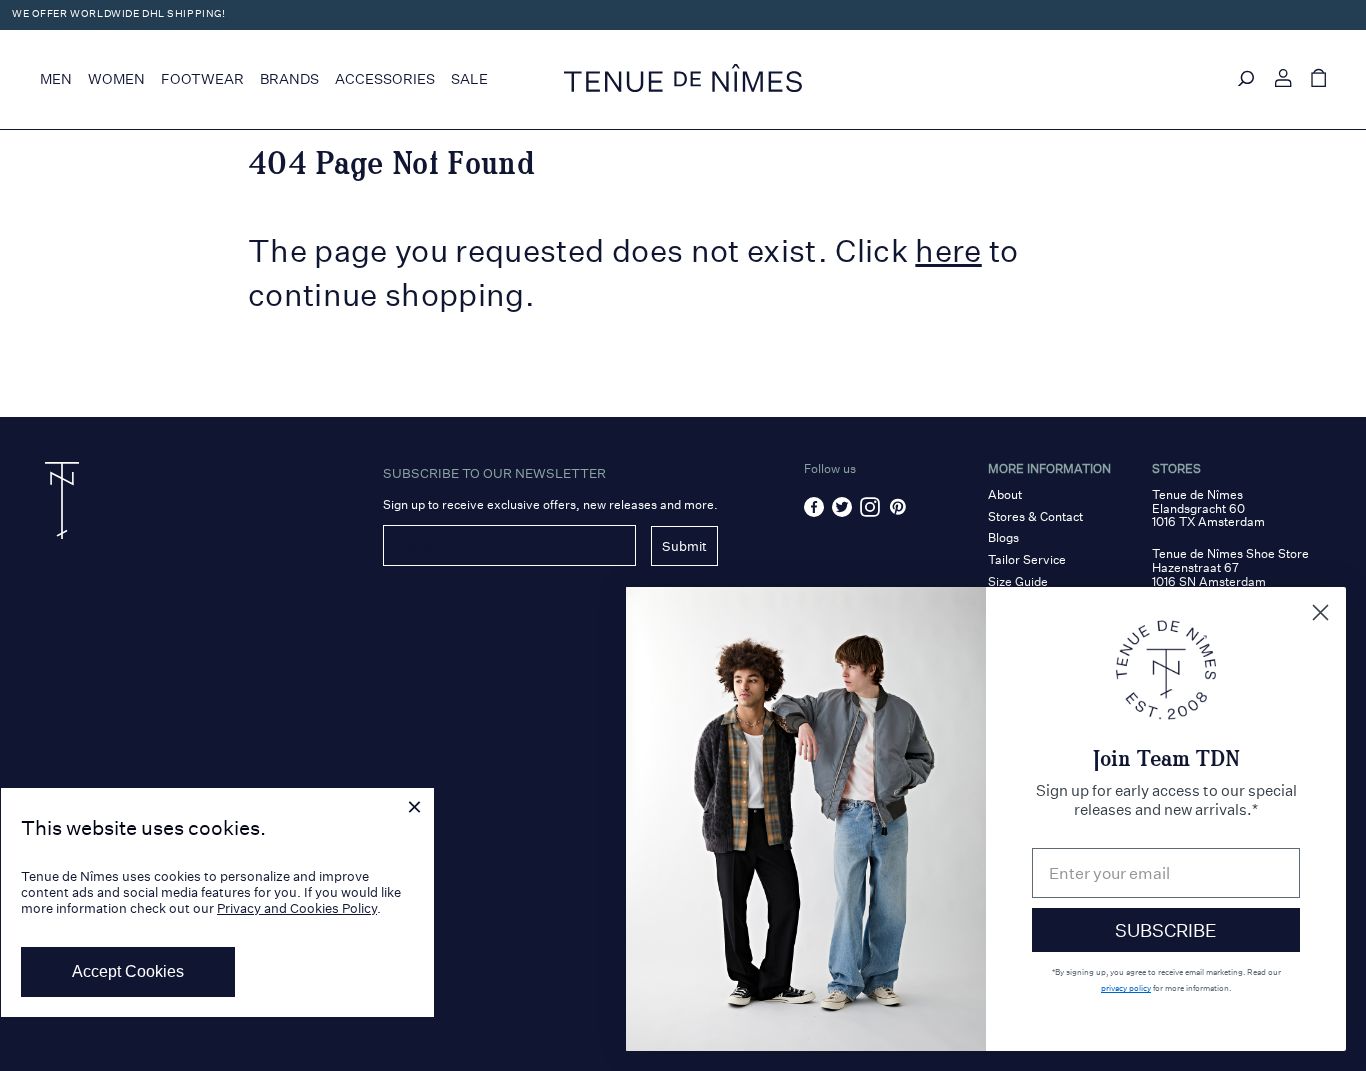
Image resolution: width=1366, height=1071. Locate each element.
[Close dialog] (1320, 612)
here (948, 251)
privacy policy (1126, 988)
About (1005, 494)
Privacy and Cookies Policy (297, 908)
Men (56, 79)
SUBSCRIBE (1166, 930)
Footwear (202, 79)
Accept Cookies (128, 971)
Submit (684, 546)
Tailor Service (1027, 559)
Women (116, 79)
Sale (469, 79)
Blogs (1003, 537)
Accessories (385, 79)
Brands (289, 79)
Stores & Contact (1035, 516)
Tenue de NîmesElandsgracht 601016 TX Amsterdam (1208, 508)
